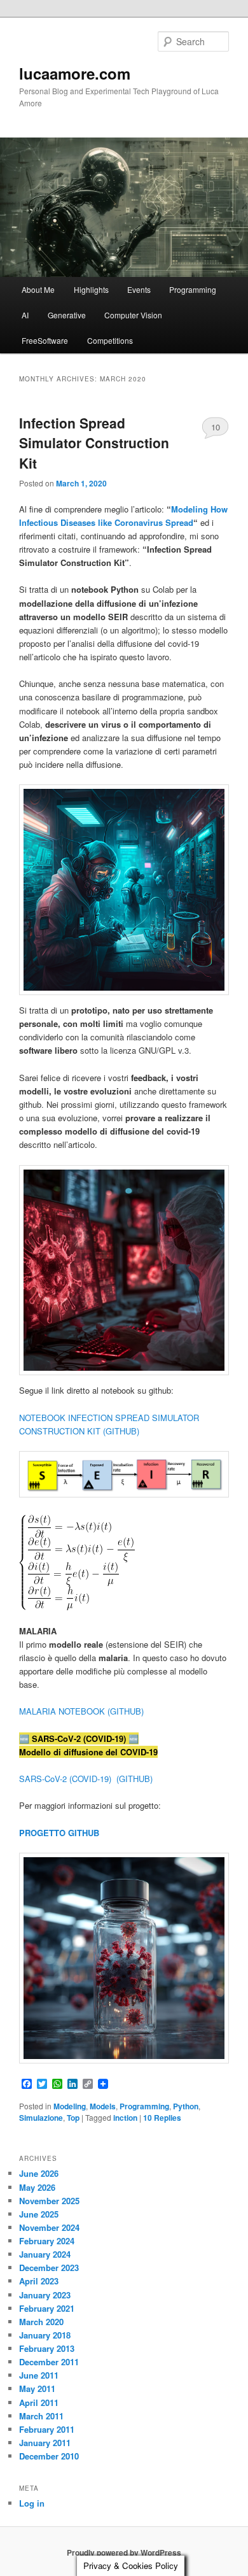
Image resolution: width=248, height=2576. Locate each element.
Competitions (110, 340)
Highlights (91, 289)
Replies (162, 2118)
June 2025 (39, 2214)
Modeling (70, 2106)
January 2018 (45, 2335)
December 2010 (49, 2456)
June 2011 (39, 2375)
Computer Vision (133, 315)
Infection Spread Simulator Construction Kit (94, 443)
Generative (67, 315)
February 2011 (47, 2429)
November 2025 (49, 2201)
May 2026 (37, 2187)
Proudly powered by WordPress (124, 2552)
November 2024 (49, 2227)
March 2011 (41, 2416)
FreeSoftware (45, 340)
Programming (193, 289)
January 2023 (45, 2295)
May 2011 (37, 2388)
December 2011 (49, 2362)
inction (125, 2118)
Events (139, 289)
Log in (32, 2503)
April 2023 (39, 2281)
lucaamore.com (75, 73)
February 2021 (47, 2308)
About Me (38, 289)
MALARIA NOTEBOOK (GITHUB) (81, 1711)
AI (25, 315)
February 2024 (47, 2241)
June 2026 (39, 2173)
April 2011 (39, 2403)
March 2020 (41, 2322)
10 (216, 427)
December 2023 (49, 2268)
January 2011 (45, 2443)
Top (73, 2118)
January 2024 (45, 2254)
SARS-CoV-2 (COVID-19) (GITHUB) (86, 1779)
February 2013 (47, 2348)
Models (103, 2106)
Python (186, 2106)
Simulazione (41, 2118)
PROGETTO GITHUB (59, 1833)
